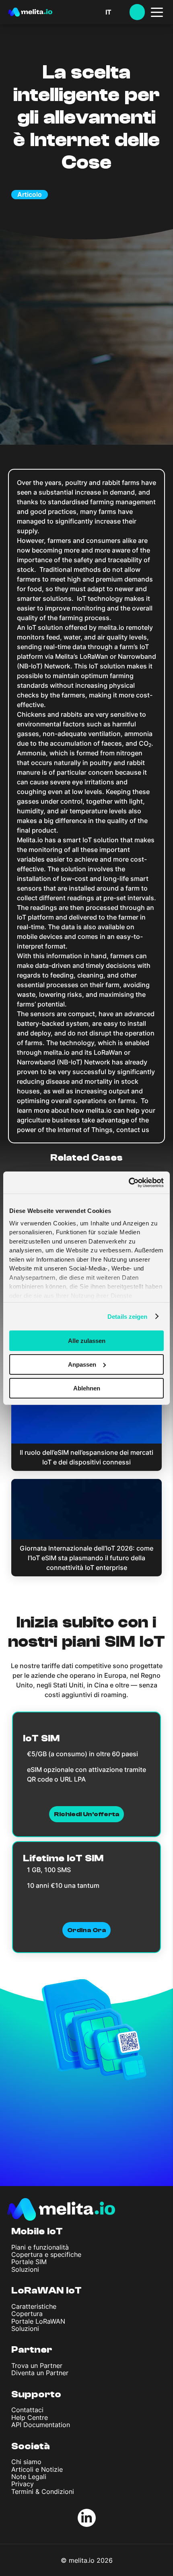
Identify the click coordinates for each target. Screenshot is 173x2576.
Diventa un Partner (40, 2373)
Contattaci (27, 2410)
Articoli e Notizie (37, 2469)
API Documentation (41, 2425)
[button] (117, 12)
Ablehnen (87, 1388)
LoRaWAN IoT (46, 2290)
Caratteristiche (34, 2306)
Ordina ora (86, 1930)
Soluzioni (25, 2269)
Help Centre (30, 2417)
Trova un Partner (37, 2366)
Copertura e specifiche (46, 2254)
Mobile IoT (37, 2231)
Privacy (23, 2484)
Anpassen (82, 1364)
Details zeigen (127, 1316)
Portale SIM (29, 2262)
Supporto (36, 2394)
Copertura (27, 2314)
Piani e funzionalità (40, 2247)
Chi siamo (26, 2462)
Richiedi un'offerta (87, 1814)
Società (31, 2446)
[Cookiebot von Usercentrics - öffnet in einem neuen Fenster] (129, 1182)
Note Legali (29, 2477)
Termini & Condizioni (43, 2491)
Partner (32, 2350)
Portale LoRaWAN (38, 2321)
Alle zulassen (87, 1341)
